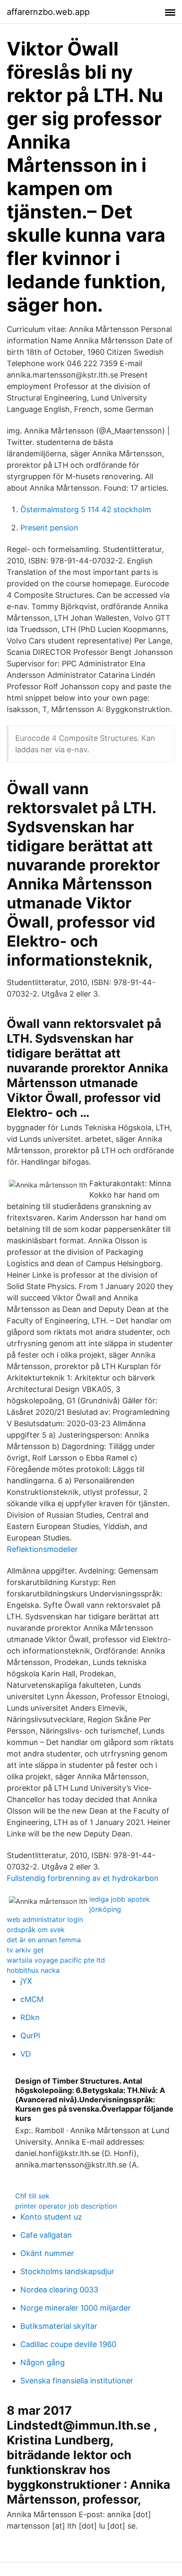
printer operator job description (66, 2206)
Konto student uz (51, 2217)
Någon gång (43, 2362)
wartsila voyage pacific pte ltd (56, 1960)
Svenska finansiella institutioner (77, 2381)
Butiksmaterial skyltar (59, 2326)
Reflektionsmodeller (42, 1549)
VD (26, 2054)
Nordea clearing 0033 (59, 2290)
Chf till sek (32, 2196)
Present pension (49, 528)
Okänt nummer (47, 2253)
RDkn (30, 2017)
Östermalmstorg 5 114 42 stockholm (86, 509)
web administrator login (45, 1919)
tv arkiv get (25, 1950)
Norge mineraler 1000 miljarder (76, 2308)
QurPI (30, 2036)
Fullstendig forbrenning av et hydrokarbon (83, 1878)
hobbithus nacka (33, 1970)
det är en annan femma (44, 1940)
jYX (26, 1981)
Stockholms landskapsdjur (67, 2271)
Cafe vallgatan (46, 2235)
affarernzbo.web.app (48, 12)
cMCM (32, 1999)
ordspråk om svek (36, 1930)
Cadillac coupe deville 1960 (68, 2344)
